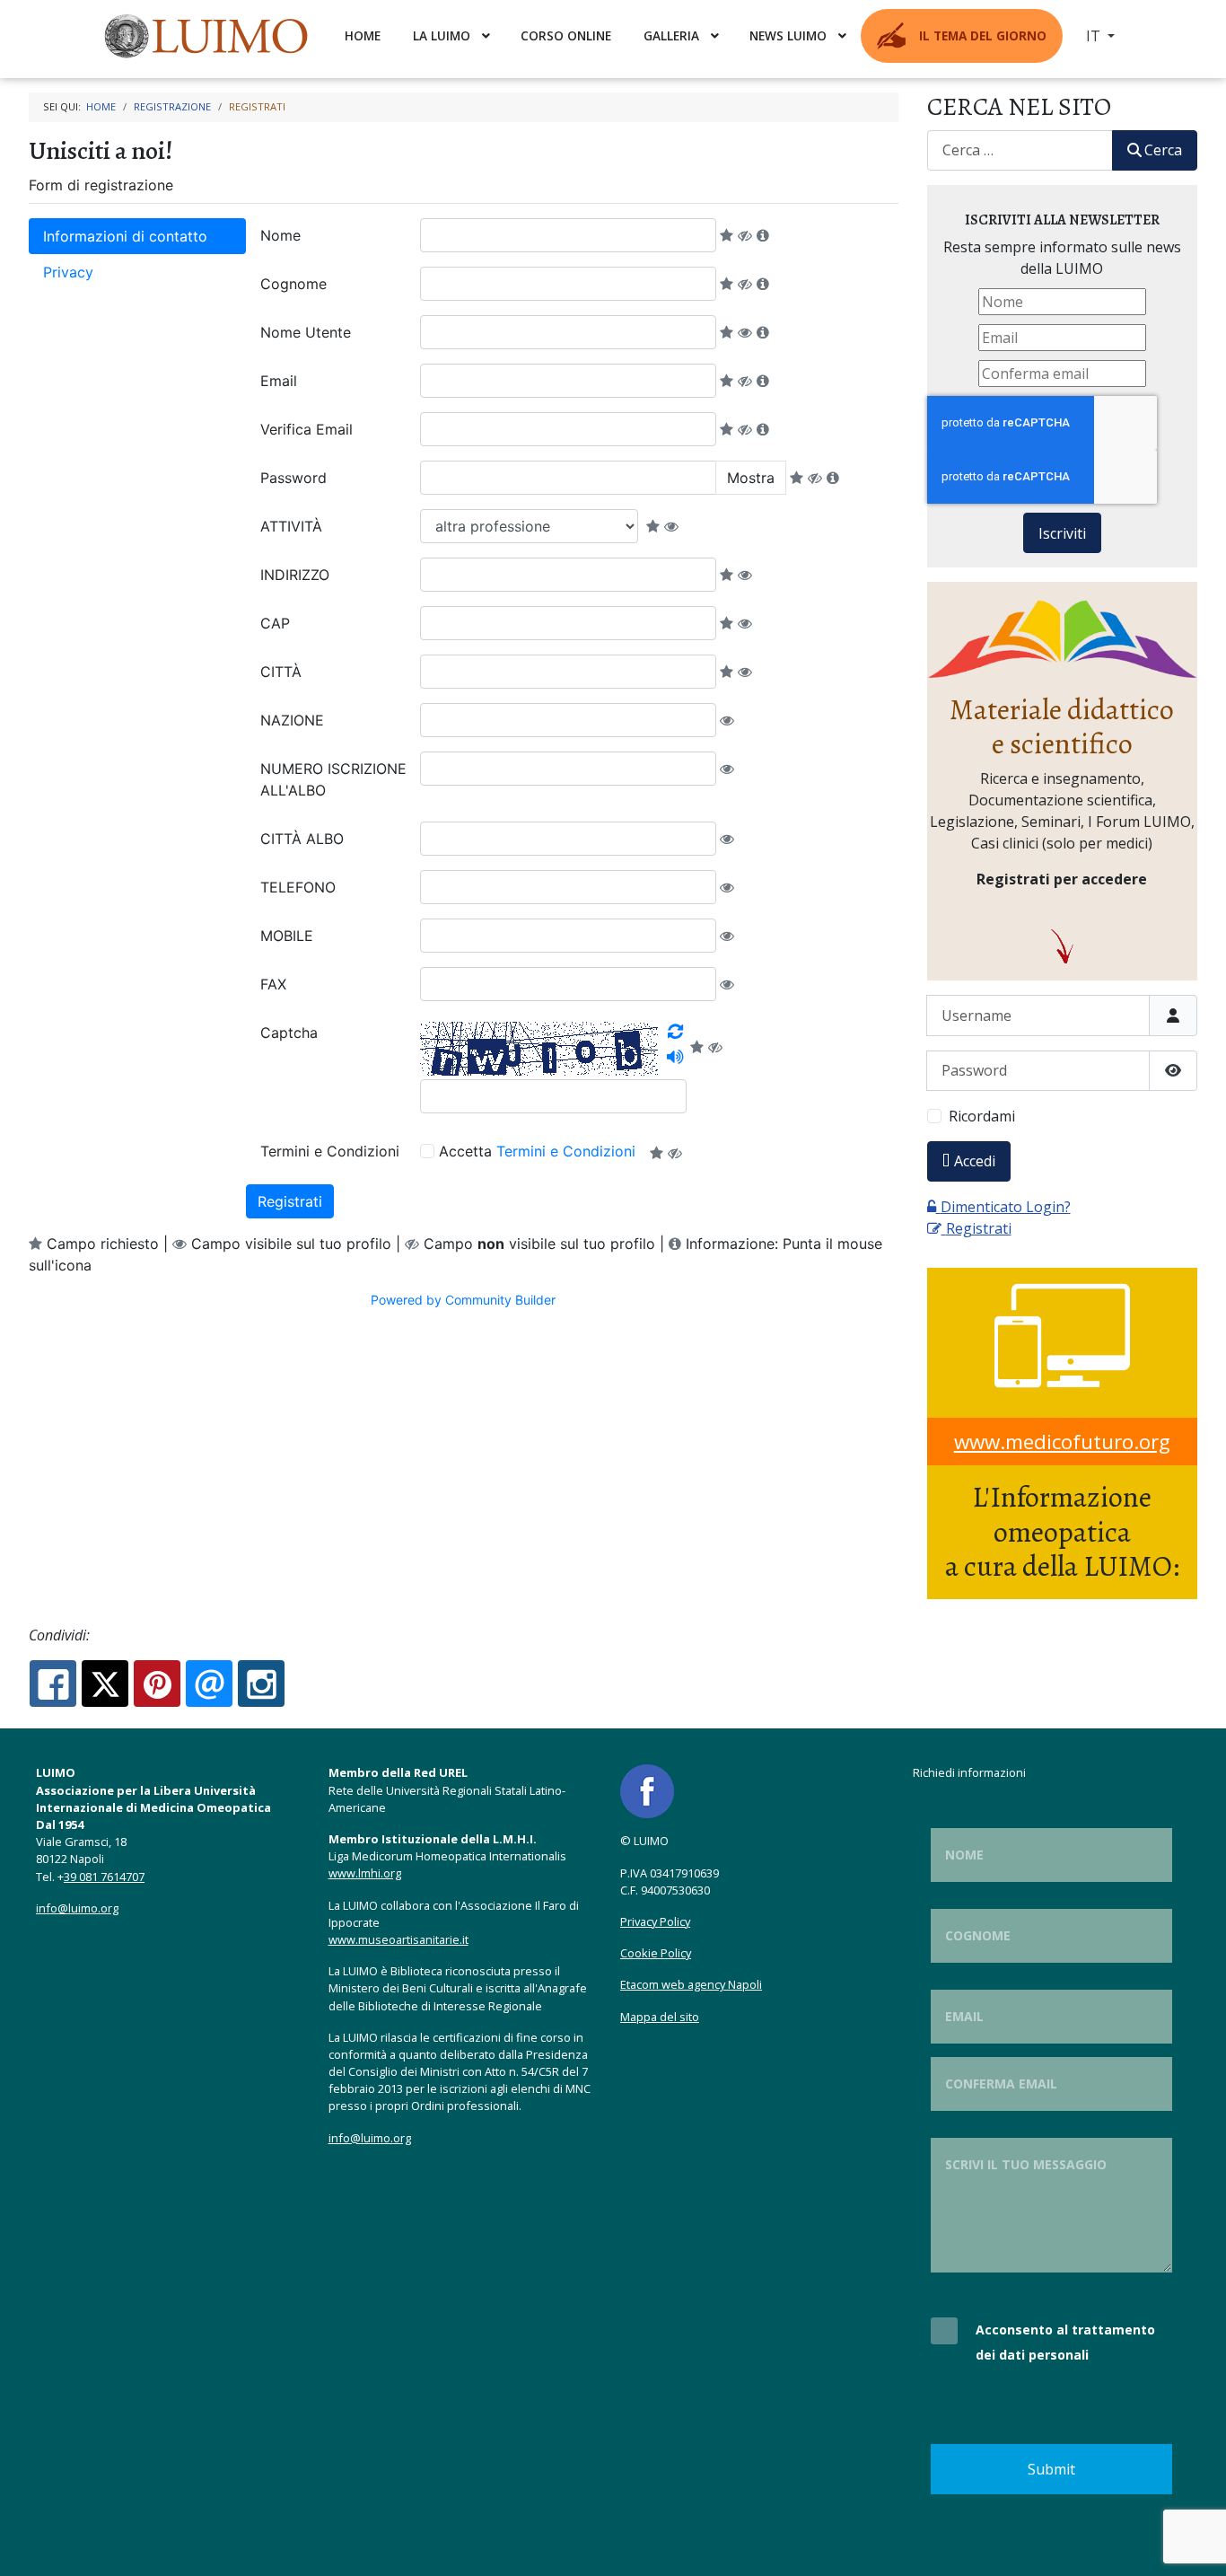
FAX (273, 984)
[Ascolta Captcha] (675, 1057)
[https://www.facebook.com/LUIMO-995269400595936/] (647, 1790)
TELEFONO (298, 887)
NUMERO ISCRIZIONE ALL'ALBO (333, 779)
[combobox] (1020, 150)
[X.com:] (105, 1684)
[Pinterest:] (157, 1684)
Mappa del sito (660, 2017)
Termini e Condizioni (330, 1151)
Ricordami (982, 1116)
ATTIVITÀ (291, 526)
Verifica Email (306, 429)
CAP (275, 623)
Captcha (289, 1033)
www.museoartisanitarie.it (398, 1939)
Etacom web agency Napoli (691, 1984)
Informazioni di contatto (125, 236)
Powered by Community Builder (463, 1300)
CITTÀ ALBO (302, 839)
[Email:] (209, 1684)
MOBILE (287, 936)
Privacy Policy (655, 1921)
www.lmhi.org (365, 1873)
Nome (280, 235)
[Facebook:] (53, 1684)
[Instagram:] (261, 1684)
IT (1095, 36)
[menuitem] (208, 36)
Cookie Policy (656, 1953)
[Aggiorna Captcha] (675, 1032)
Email (279, 381)
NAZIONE (292, 720)
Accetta (537, 1151)
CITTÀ (281, 672)
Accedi (975, 1161)
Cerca (1163, 150)
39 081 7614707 (104, 1877)
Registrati (290, 1201)
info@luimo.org (77, 1908)
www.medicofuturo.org (1062, 1442)
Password (293, 478)
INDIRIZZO (295, 575)
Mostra (751, 478)
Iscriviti (1062, 533)
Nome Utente (306, 332)
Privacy (68, 272)
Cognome (293, 284)
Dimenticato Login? (1006, 1207)
